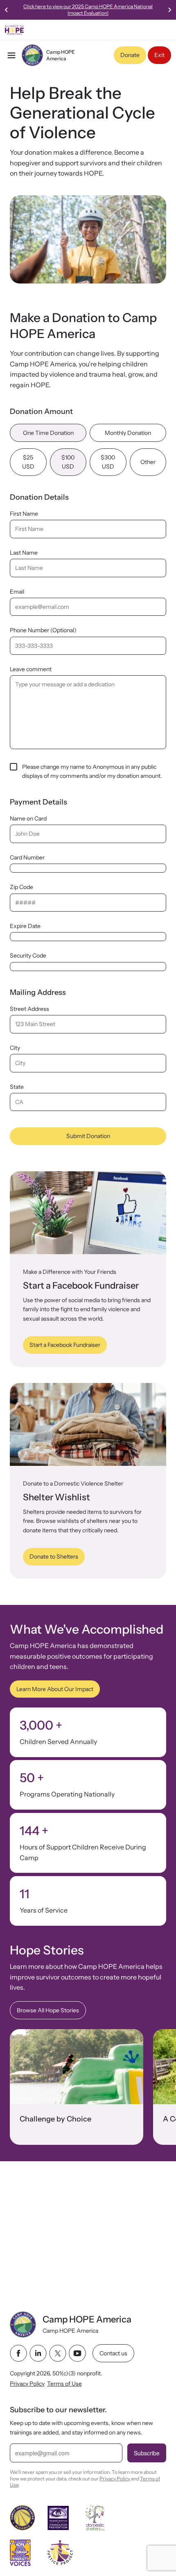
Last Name (24, 553)
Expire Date (25, 926)
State (17, 1087)
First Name (24, 514)
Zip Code (21, 887)
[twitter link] (58, 2353)
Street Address (29, 1009)
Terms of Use (64, 2384)
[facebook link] (18, 2353)
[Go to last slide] (7, 10)
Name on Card (28, 818)
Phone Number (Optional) (43, 630)
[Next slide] (169, 10)
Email (17, 592)
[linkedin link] (38, 2353)
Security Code (28, 955)
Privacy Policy (27, 2384)
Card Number (27, 857)
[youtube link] (77, 2353)
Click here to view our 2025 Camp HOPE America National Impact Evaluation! (88, 10)
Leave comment (31, 669)
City (15, 1048)
